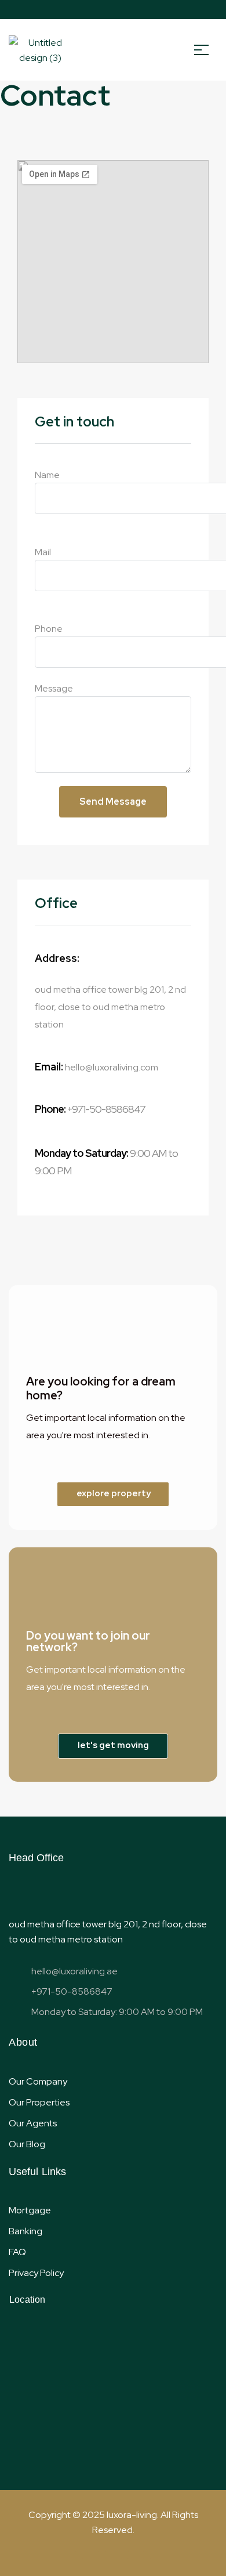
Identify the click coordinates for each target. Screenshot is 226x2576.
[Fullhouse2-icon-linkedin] (132, 10)
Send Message (113, 802)
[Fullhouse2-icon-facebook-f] (78, 10)
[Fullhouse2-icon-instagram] (150, 10)
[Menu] (206, 50)
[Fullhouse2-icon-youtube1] (114, 10)
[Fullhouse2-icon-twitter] (96, 10)
